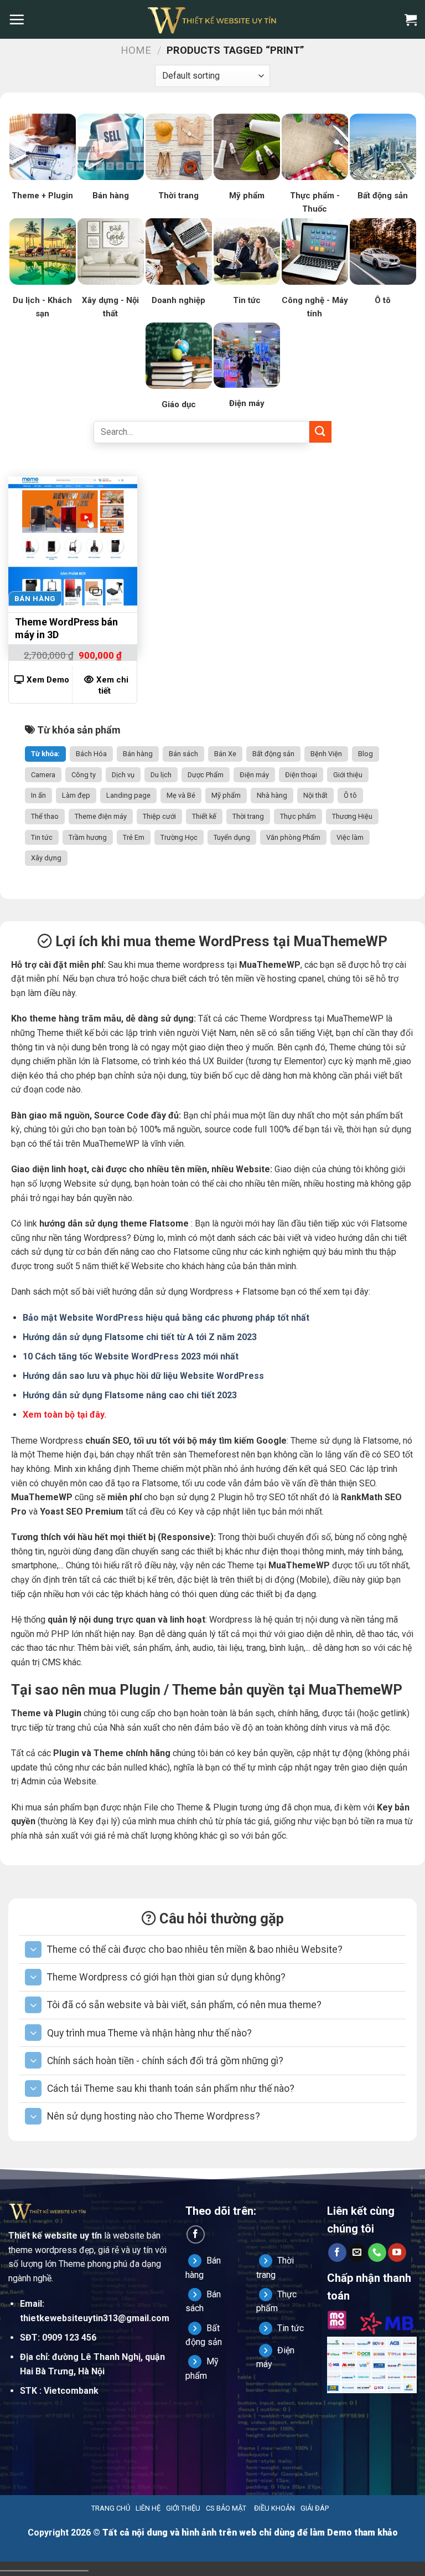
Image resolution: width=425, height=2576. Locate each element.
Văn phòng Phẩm (293, 837)
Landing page (128, 795)
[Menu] (17, 19)
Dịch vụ (123, 775)
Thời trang (248, 816)
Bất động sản (273, 754)
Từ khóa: (45, 754)
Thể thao (45, 816)
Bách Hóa (91, 754)
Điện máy (254, 775)
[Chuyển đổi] (33, 1949)
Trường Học (179, 837)
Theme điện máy (101, 816)
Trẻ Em (134, 837)
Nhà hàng (272, 795)
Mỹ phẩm (226, 795)
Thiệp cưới (159, 816)
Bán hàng (138, 754)
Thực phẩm (298, 816)
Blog (366, 754)
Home (136, 50)
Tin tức (42, 837)
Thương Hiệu (352, 816)
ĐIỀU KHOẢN (274, 2508)
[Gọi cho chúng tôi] (377, 2252)
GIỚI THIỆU (183, 2508)
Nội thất (315, 795)
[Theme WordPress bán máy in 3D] (73, 541)
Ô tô (350, 795)
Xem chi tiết (112, 685)
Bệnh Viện (326, 754)
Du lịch (161, 775)
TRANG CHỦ (111, 2508)
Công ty (84, 775)
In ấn (38, 795)
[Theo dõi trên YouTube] (397, 2252)
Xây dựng (46, 858)
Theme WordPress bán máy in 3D (66, 628)
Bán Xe (225, 754)
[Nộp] (320, 432)
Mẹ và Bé (181, 795)
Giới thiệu (348, 775)
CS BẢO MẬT (226, 2508)
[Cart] (411, 19)
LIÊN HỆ (148, 2508)
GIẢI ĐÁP (315, 2508)
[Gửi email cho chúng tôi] (357, 2252)
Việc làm (350, 837)
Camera (43, 775)
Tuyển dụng (232, 837)
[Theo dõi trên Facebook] (196, 2234)
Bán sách (183, 754)
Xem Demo (48, 680)
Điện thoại (301, 775)
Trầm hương (88, 837)
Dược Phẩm (206, 775)
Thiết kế (204, 816)
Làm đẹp (76, 795)
